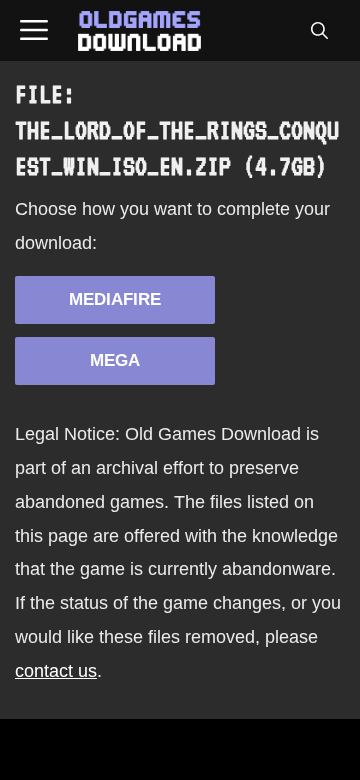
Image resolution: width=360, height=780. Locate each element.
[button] (319, 31)
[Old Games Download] (139, 31)
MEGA (115, 360)
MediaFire (115, 299)
